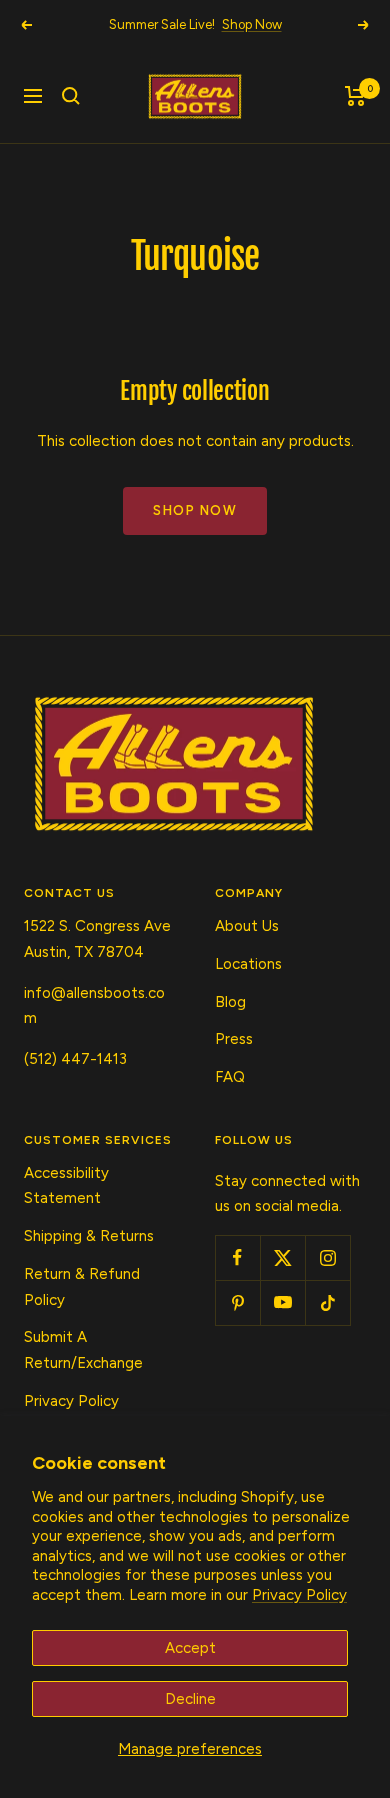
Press (234, 1039)
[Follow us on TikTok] (327, 1302)
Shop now (195, 510)
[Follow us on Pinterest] (237, 1302)
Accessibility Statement (66, 1186)
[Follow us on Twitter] (282, 1257)
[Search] (71, 96)
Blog (230, 1002)
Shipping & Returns (89, 1236)
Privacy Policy (299, 1595)
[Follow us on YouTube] (282, 1302)
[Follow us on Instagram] (327, 1257)
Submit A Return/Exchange (83, 1350)
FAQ (230, 1077)
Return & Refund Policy (82, 1287)
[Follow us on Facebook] (237, 1257)
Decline (190, 1699)
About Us (247, 926)
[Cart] (355, 96)
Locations (248, 964)
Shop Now (252, 24)
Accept (190, 1648)
